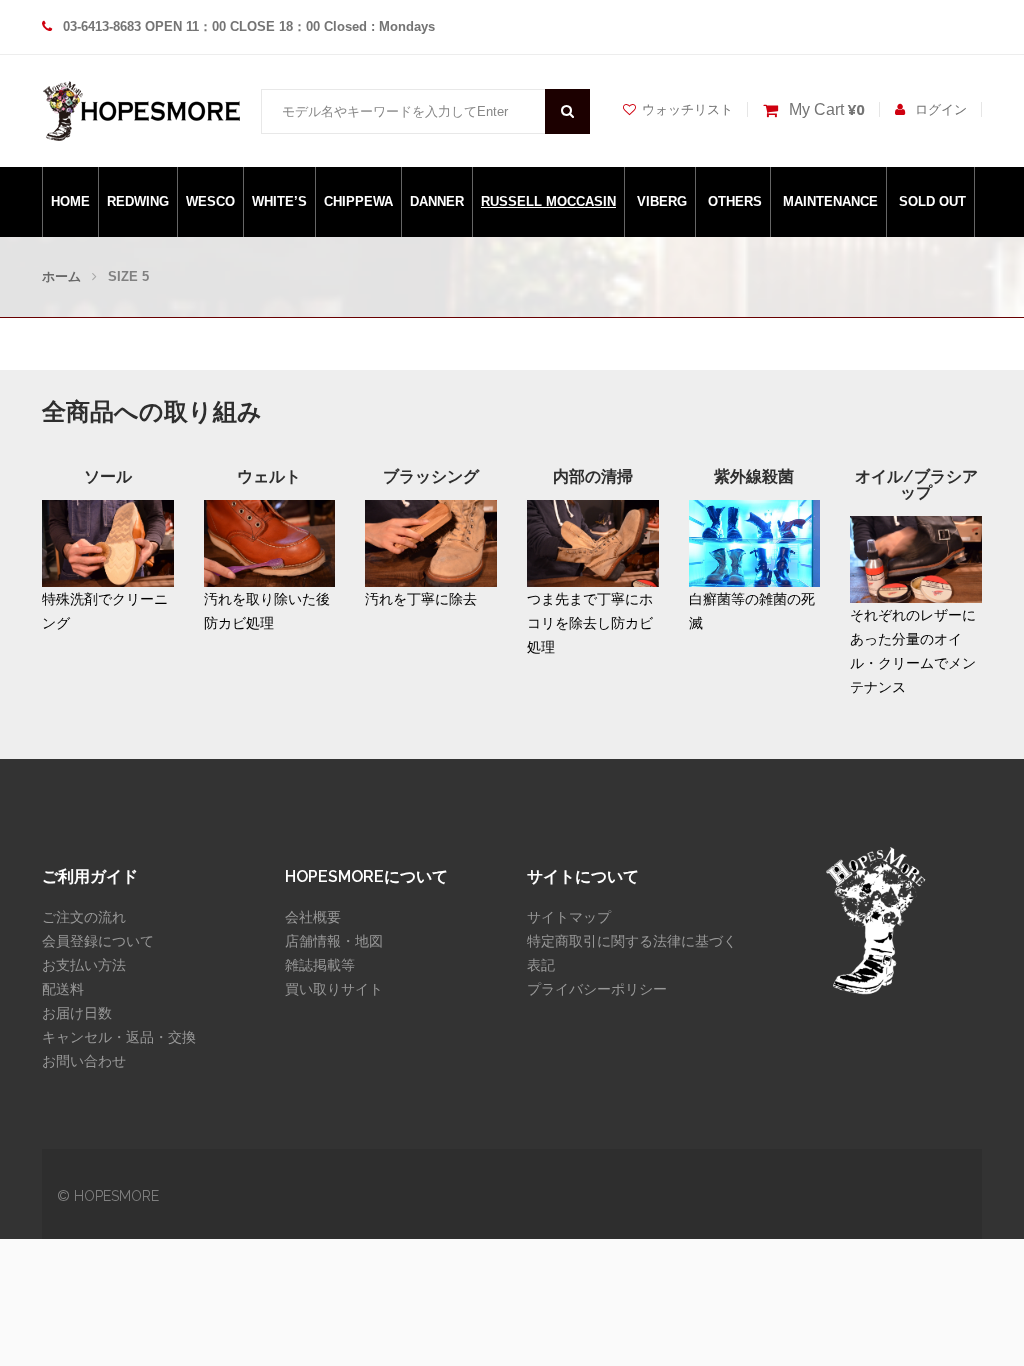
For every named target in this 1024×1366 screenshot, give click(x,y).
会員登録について (98, 941)
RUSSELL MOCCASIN (548, 201)
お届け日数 (77, 1013)
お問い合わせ (84, 1061)
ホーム (61, 276)
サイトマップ (569, 917)
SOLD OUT (932, 201)
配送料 (63, 989)
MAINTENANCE (830, 201)
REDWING (138, 201)
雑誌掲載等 (320, 965)
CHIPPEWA (358, 201)
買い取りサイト (334, 989)
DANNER (437, 201)
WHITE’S (279, 201)
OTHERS (735, 201)
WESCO (210, 201)
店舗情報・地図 (334, 941)
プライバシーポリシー (597, 989)
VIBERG (662, 201)
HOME (70, 201)
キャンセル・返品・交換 (119, 1037)
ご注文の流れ (84, 917)
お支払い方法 (84, 965)
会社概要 (313, 917)
